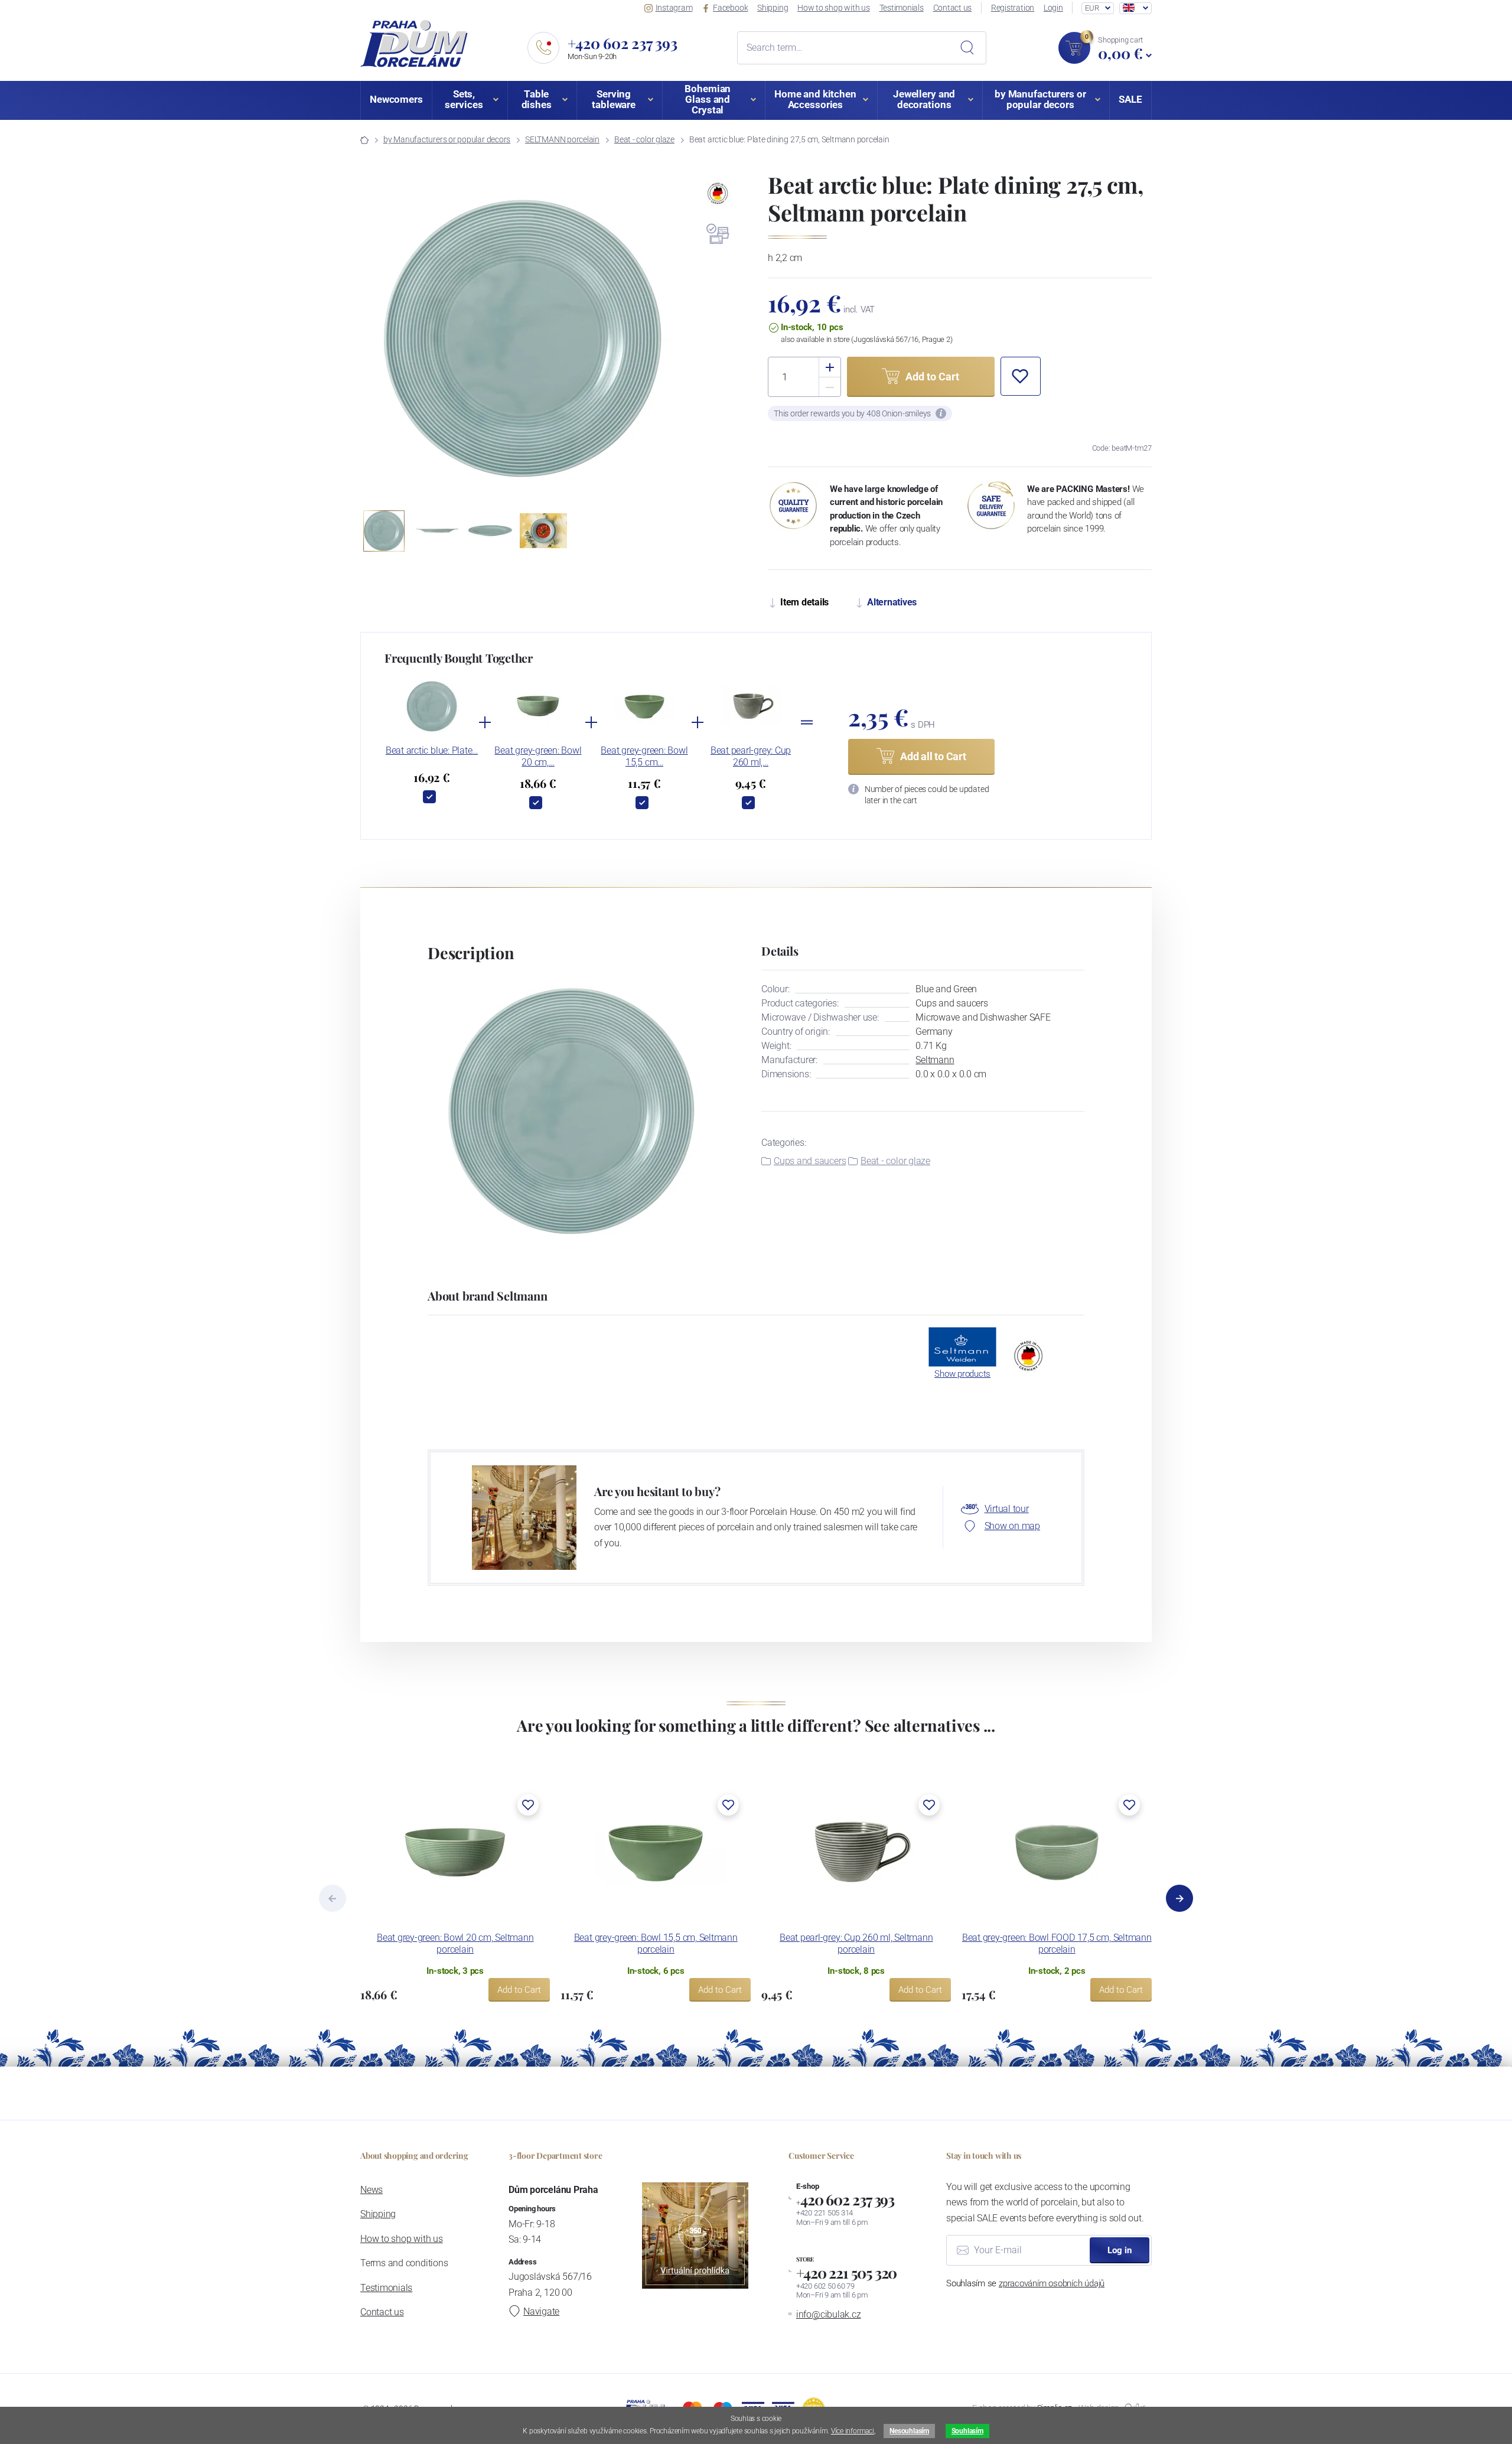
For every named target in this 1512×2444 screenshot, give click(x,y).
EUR (1092, 8)
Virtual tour (1007, 1509)
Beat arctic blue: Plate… (432, 750)
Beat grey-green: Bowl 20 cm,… (538, 756)
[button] (677, 340)
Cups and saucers (810, 1161)
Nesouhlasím (909, 2431)
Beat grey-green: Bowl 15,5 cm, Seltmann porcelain (656, 1943)
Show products (962, 1374)
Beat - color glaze (644, 139)
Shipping (773, 8)
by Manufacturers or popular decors (447, 139)
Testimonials (902, 8)
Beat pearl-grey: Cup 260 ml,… (751, 756)
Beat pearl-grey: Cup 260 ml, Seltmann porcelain (856, 1943)
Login (1053, 8)
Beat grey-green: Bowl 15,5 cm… (644, 756)
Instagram (674, 8)
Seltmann (935, 1060)
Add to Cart (519, 1990)
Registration (1013, 8)
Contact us (953, 8)
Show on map (1012, 1526)
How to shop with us (834, 8)
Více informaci (853, 2431)
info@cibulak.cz (829, 2314)
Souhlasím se (1025, 2283)
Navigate (541, 2311)
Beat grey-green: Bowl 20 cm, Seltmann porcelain (455, 1943)
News (372, 2190)
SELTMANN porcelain (562, 139)
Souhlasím (967, 2431)
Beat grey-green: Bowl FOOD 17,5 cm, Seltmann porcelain (1057, 1943)
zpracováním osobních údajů (1052, 2283)
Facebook (730, 8)
